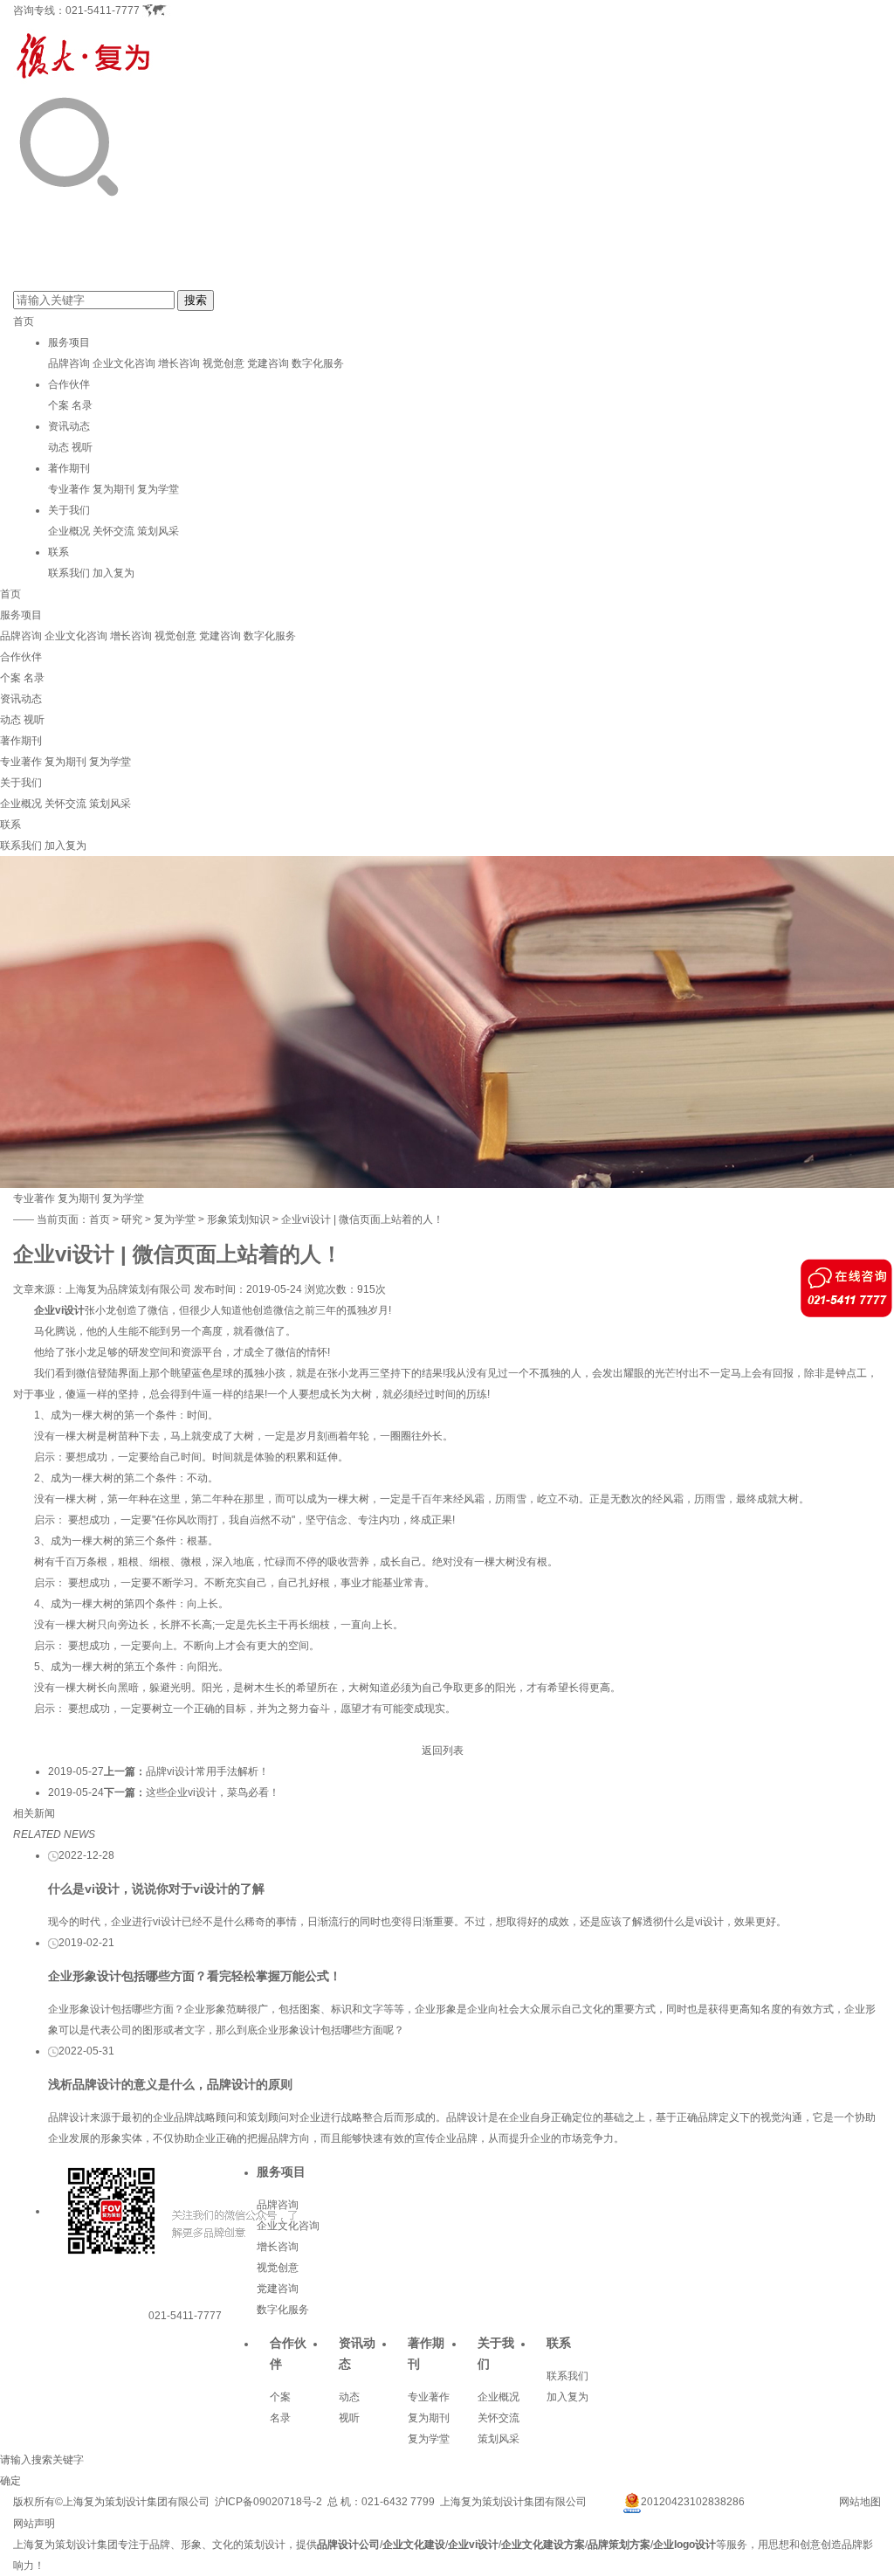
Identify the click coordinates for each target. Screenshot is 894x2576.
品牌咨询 (69, 363)
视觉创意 (223, 363)
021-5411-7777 (103, 10)
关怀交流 (113, 531)
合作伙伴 (69, 384)
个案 (58, 405)
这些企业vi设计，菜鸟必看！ (213, 1792)
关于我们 (69, 510)
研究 (132, 1219)
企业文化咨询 (124, 363)
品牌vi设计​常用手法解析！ (207, 1771)
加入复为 (113, 573)
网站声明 (34, 2524)
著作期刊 (69, 468)
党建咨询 (268, 363)
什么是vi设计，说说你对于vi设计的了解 (156, 1889)
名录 (82, 405)
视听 (82, 447)
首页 (24, 321)
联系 (58, 552)
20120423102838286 (693, 2502)
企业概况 (69, 531)
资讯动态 (69, 426)
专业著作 (69, 489)
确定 (10, 2481)
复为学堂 (158, 489)
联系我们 (69, 573)
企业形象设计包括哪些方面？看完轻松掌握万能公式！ (195, 1976)
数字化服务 (318, 363)
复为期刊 (113, 489)
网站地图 (860, 2502)
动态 (58, 447)
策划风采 (158, 531)
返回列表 (443, 1751)
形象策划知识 (238, 1219)
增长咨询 (179, 363)
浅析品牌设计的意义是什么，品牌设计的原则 (170, 2084)
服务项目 (69, 342)
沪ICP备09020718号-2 (268, 2502)
